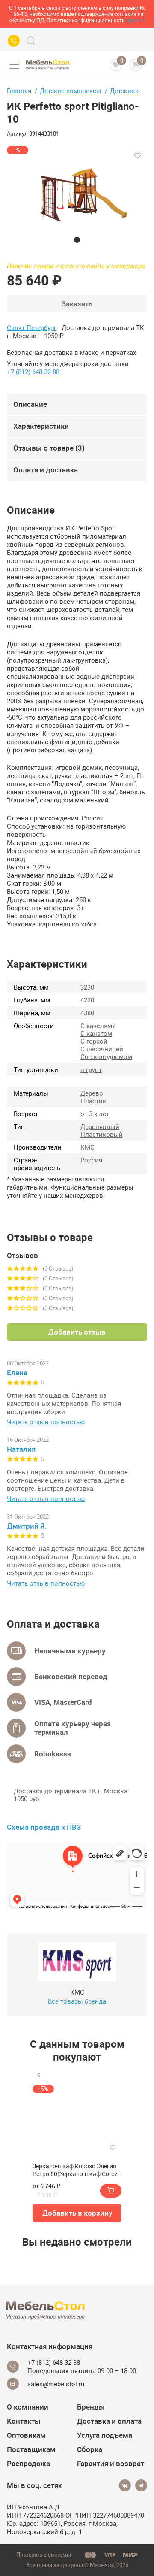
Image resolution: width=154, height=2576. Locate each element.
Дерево (92, 1093)
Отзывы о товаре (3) (49, 448)
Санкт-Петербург (32, 328)
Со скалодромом (106, 1056)
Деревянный (100, 1126)
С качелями (98, 1026)
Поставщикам (31, 2449)
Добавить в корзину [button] (77, 2213)
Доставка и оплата (109, 2421)
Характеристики (41, 426)
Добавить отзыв (77, 1332)
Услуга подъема (105, 2435)
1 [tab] (77, 240)
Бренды (91, 2407)
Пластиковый (102, 1134)
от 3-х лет (95, 1114)
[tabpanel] (77, 194)
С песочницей (102, 1049)
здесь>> (136, 20)
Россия (91, 1160)
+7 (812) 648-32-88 (33, 372)
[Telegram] (141, 2485)
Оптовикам (26, 2435)
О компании (28, 2407)
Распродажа (28, 2463)
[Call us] (14, 41)
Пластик (93, 1101)
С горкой (94, 1041)
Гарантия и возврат (111, 2463)
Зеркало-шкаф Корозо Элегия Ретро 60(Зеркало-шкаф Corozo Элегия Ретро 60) (77, 2170)
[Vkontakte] (125, 2485)
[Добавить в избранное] (138, 156)
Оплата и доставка (46, 470)
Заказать (77, 304)
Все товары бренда (77, 2001)
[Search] (31, 41)
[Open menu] (14, 65)
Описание (30, 404)
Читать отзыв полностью (46, 1422)
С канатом (96, 1033)
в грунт (91, 1069)
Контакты (24, 2421)
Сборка (90, 2449)
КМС (87, 1147)
